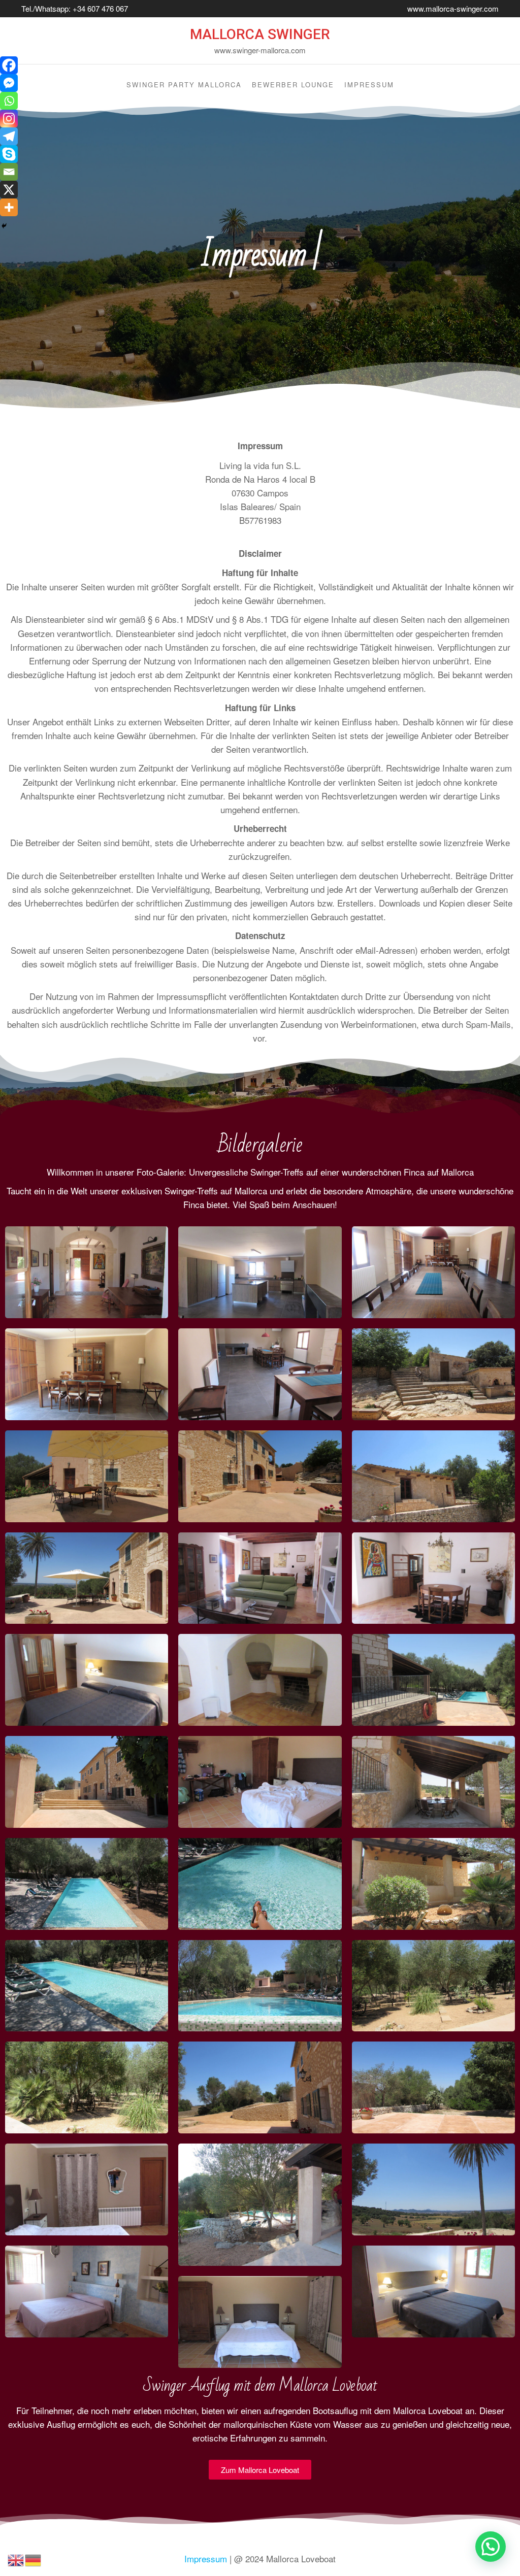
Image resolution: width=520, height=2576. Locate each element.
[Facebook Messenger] (9, 83)
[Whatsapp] (9, 101)
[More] (9, 207)
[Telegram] (9, 136)
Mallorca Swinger (260, 34)
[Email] (9, 172)
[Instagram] (9, 119)
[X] (9, 190)
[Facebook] (9, 65)
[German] (34, 2558)
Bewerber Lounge (293, 85)
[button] (491, 2547)
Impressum (369, 85)
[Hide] (4, 226)
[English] (16, 2558)
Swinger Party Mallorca (184, 85)
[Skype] (9, 154)
